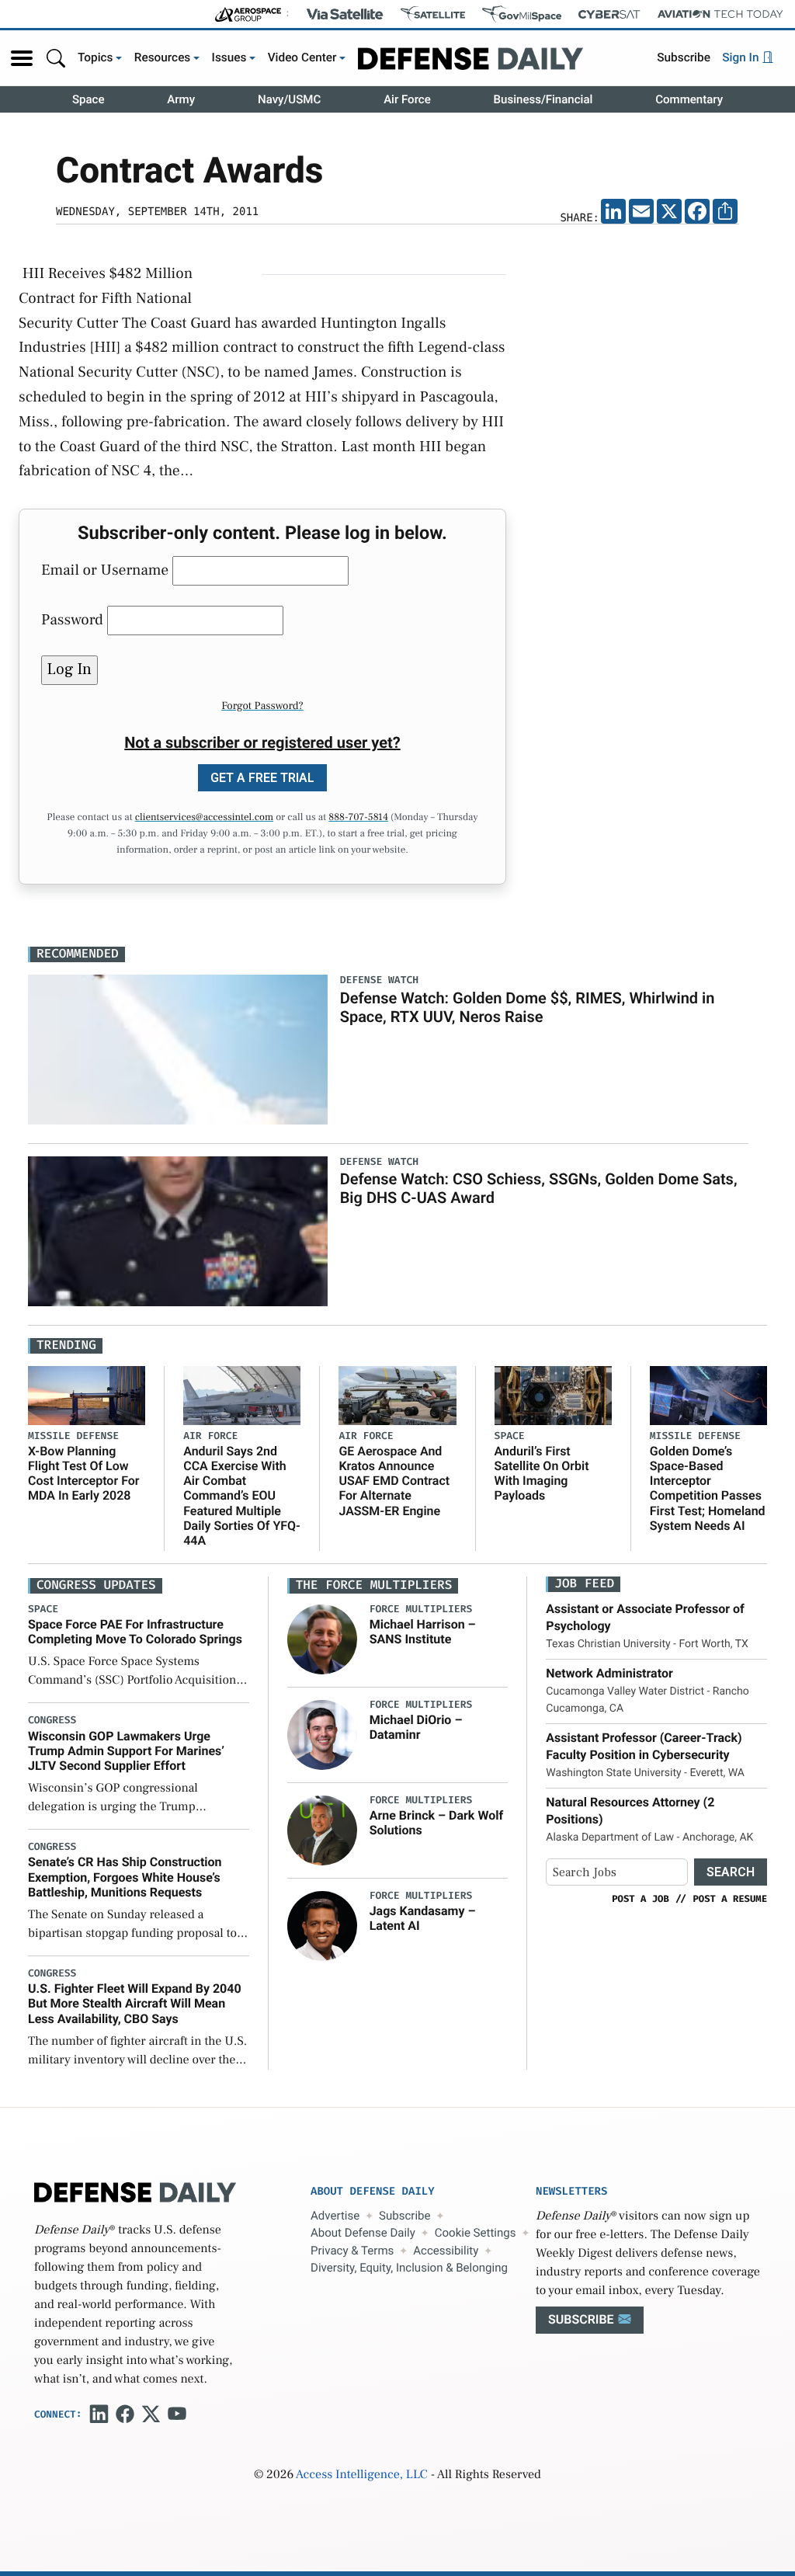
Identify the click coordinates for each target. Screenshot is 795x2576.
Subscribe (684, 57)
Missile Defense (73, 1436)
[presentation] (322, 1639)
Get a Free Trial (262, 778)
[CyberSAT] (609, 14)
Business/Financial (543, 99)
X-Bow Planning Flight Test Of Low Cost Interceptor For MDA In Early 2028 (84, 1474)
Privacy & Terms (352, 2251)
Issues (229, 57)
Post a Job (641, 1899)
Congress (52, 1721)
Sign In (742, 57)
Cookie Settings (476, 2233)
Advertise (335, 2216)
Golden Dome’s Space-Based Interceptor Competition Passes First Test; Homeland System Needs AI (708, 1488)
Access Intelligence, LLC (362, 2475)
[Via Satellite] (345, 14)
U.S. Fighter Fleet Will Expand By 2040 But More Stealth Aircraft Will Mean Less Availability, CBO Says (135, 2003)
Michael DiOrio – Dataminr (416, 1727)
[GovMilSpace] (522, 14)
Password (72, 620)
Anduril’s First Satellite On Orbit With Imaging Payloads (542, 1474)
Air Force (407, 99)
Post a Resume (730, 1899)
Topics (95, 57)
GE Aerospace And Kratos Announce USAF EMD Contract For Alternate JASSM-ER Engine (394, 1481)
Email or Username (105, 570)
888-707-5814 (358, 818)
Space (89, 99)
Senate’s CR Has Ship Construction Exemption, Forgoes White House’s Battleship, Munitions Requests (125, 1877)
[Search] (56, 58)
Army (181, 99)
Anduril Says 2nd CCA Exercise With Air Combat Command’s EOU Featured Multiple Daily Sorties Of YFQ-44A (242, 1496)
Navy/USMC (289, 99)
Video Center (302, 57)
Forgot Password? (262, 706)
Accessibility (446, 2251)
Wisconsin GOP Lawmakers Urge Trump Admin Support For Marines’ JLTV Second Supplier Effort (126, 1751)
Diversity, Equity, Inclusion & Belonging (409, 2268)
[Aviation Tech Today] (720, 14)
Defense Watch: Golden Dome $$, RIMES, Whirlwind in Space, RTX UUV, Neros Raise (528, 1007)
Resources (163, 57)
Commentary (689, 99)
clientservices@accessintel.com (204, 818)
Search (731, 1872)
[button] (22, 58)
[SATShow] (433, 14)
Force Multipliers (421, 1610)
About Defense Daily (363, 2233)
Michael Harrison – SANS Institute (423, 1632)
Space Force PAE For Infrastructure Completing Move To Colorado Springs (135, 1632)
